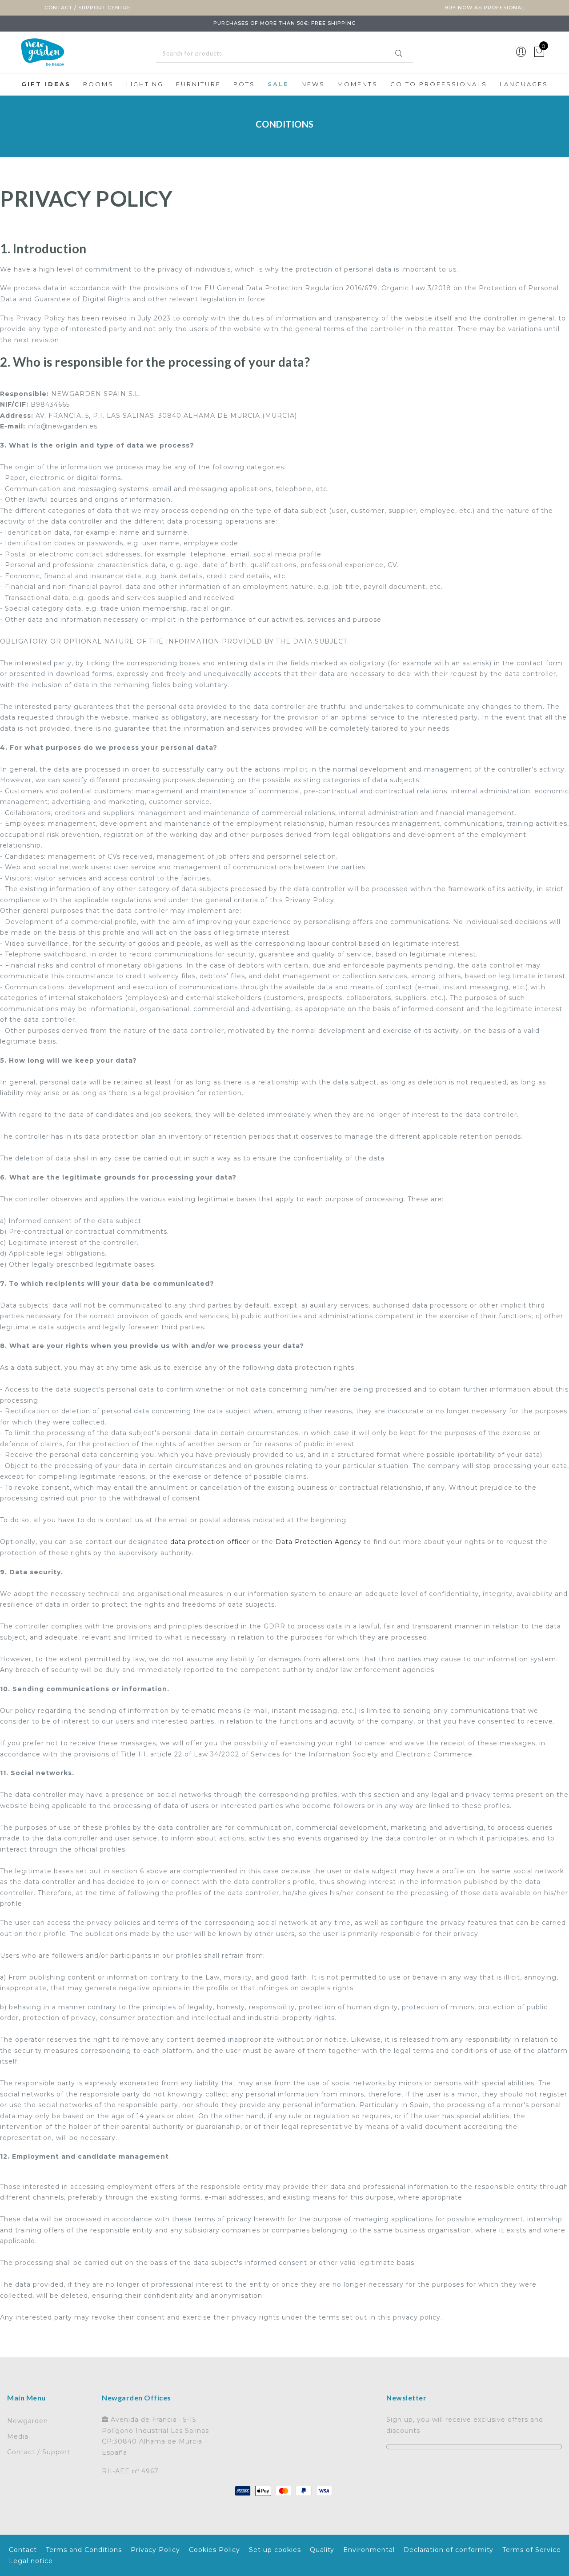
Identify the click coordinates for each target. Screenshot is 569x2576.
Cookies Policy (214, 2550)
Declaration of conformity (449, 2550)
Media (18, 2436)
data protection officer (211, 1542)
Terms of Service (532, 2550)
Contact (23, 2550)
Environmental (369, 2550)
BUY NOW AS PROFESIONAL (485, 8)
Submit (399, 53)
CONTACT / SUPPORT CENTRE (88, 8)
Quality (322, 2550)
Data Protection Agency (319, 1542)
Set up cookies (275, 2550)
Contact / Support (39, 2452)
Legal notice (31, 2561)
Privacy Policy (155, 2550)
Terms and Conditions (84, 2550)
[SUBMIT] (284, 54)
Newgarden (28, 2421)
